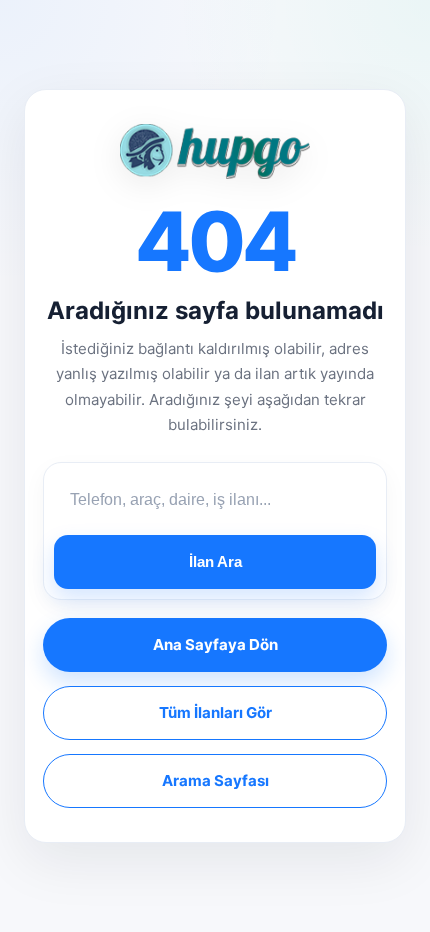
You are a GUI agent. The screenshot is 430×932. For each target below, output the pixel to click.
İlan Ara (215, 561)
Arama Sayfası (215, 780)
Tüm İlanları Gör (215, 712)
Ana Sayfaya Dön (215, 644)
